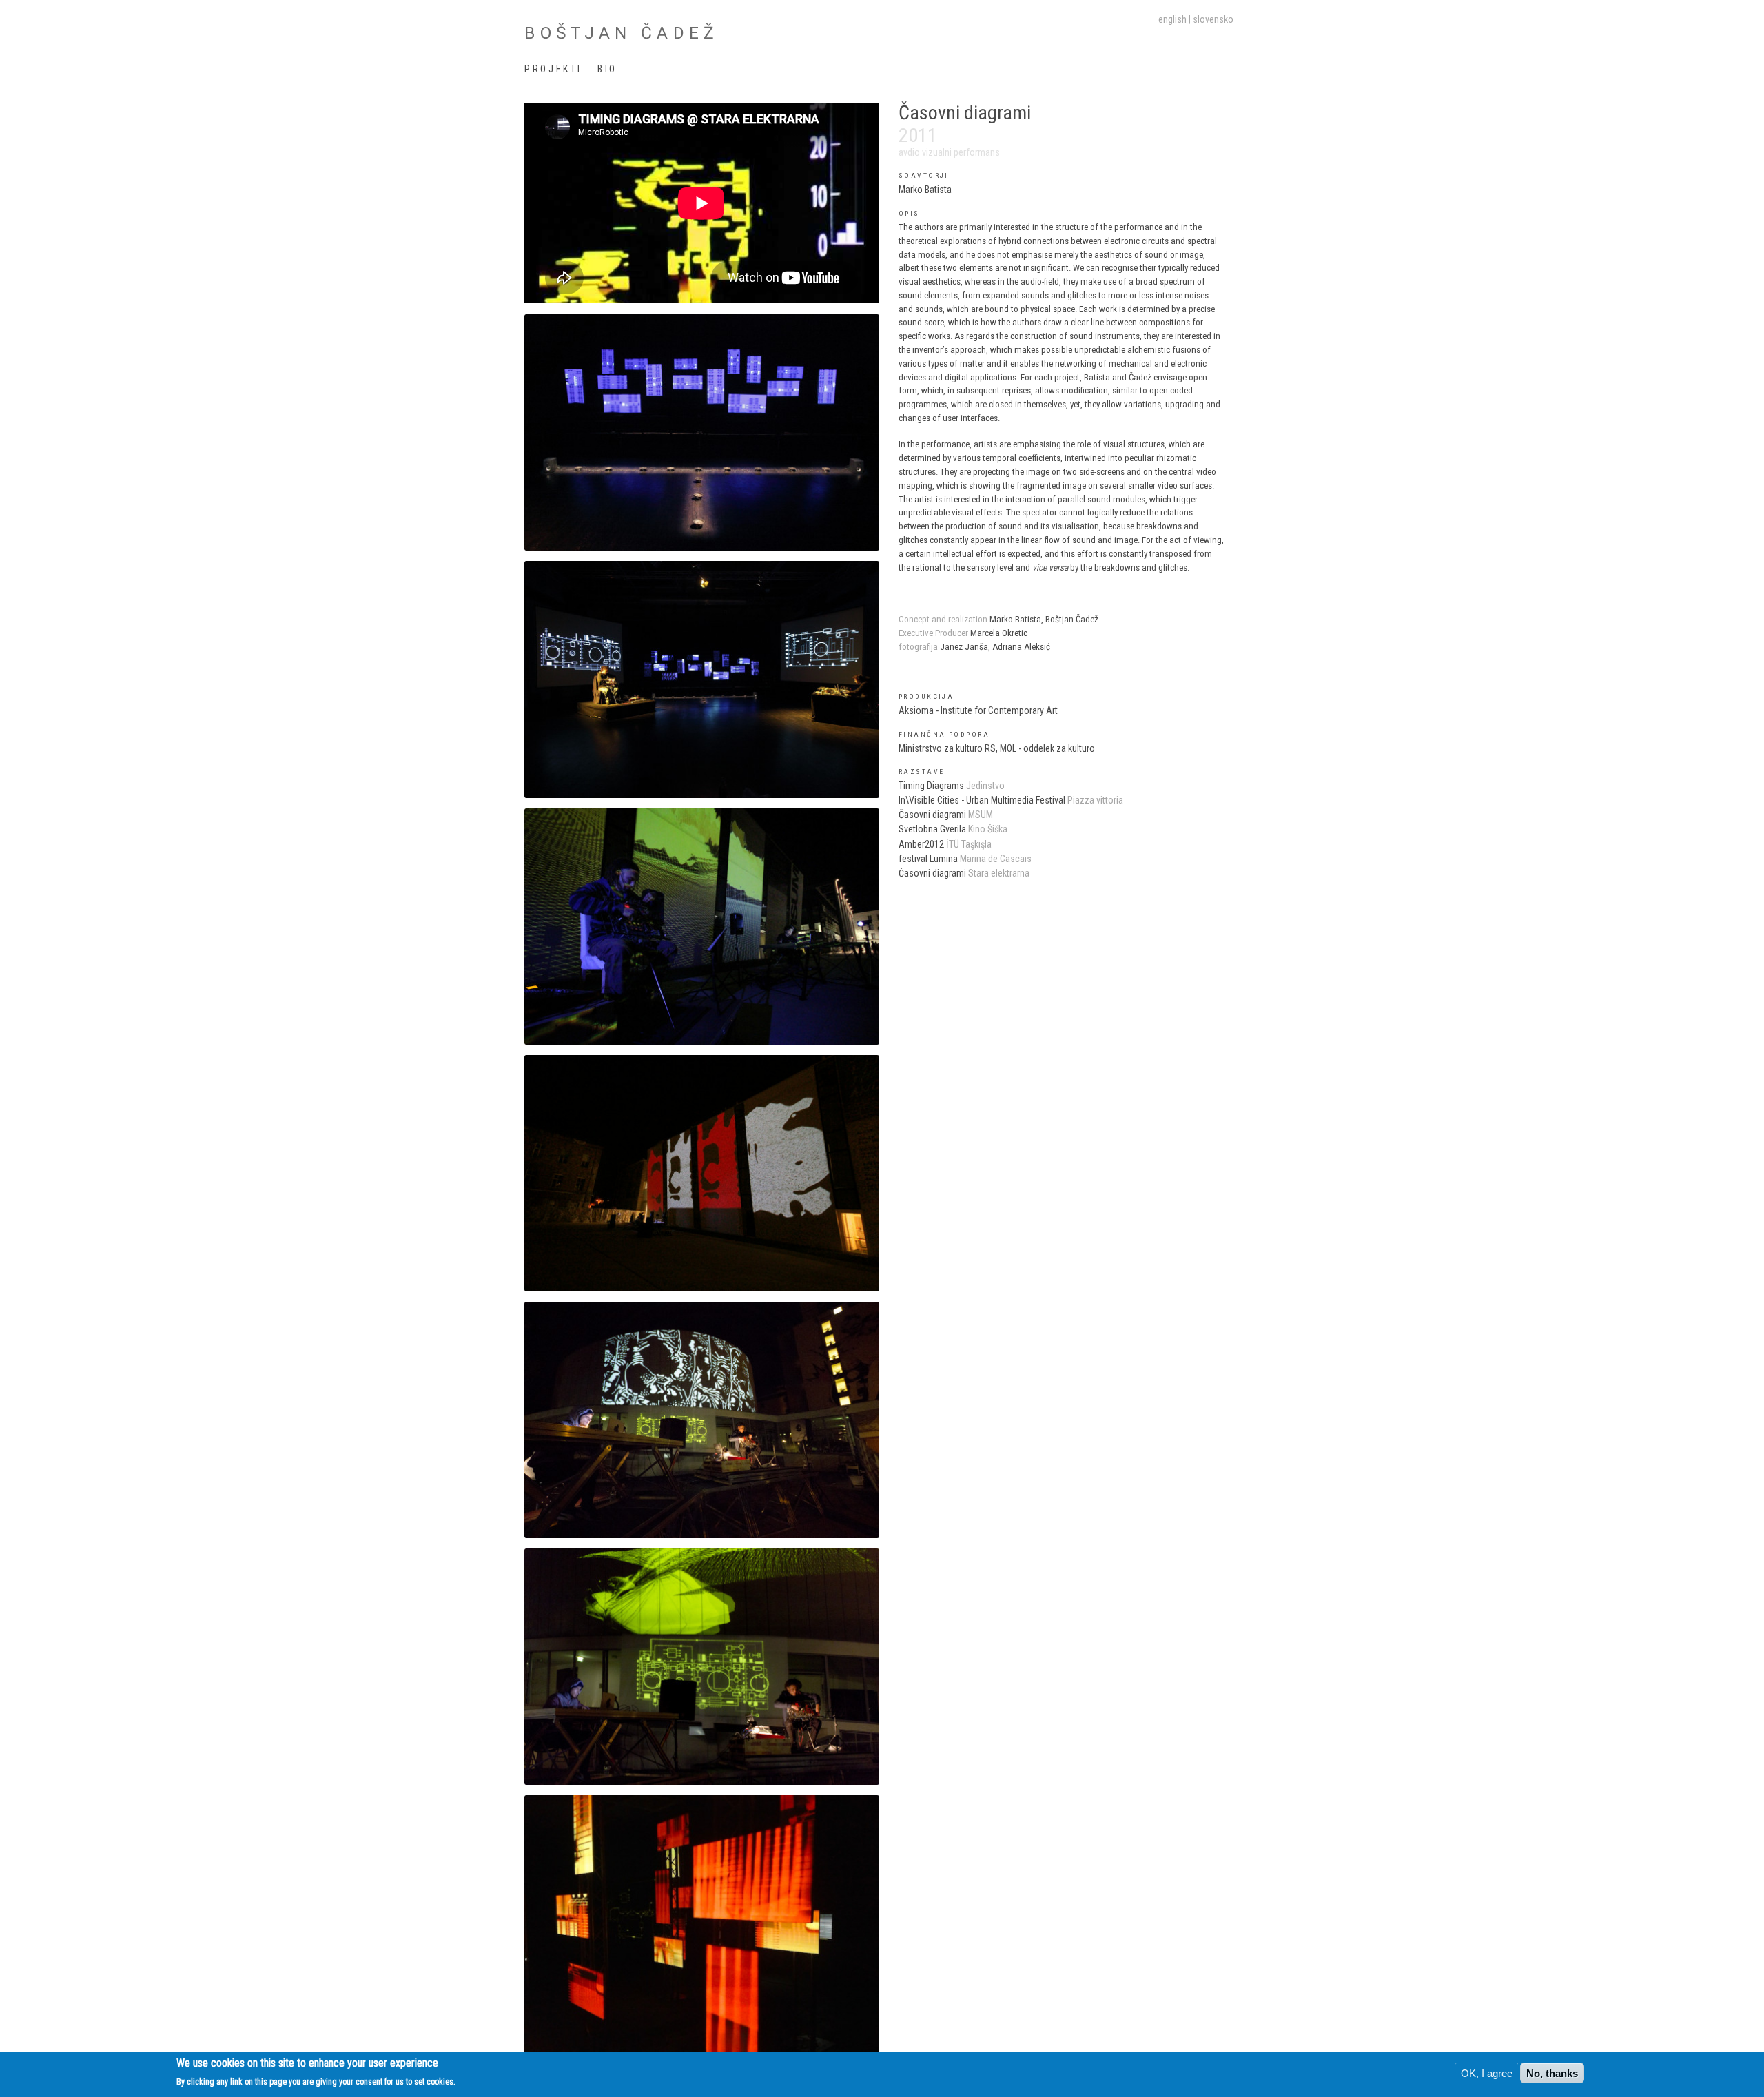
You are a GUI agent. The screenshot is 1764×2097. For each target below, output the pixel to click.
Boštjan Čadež (622, 33)
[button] (701, 432)
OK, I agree (1487, 2073)
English (1172, 19)
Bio (607, 69)
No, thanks (1552, 2073)
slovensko (1213, 19)
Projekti (553, 69)
